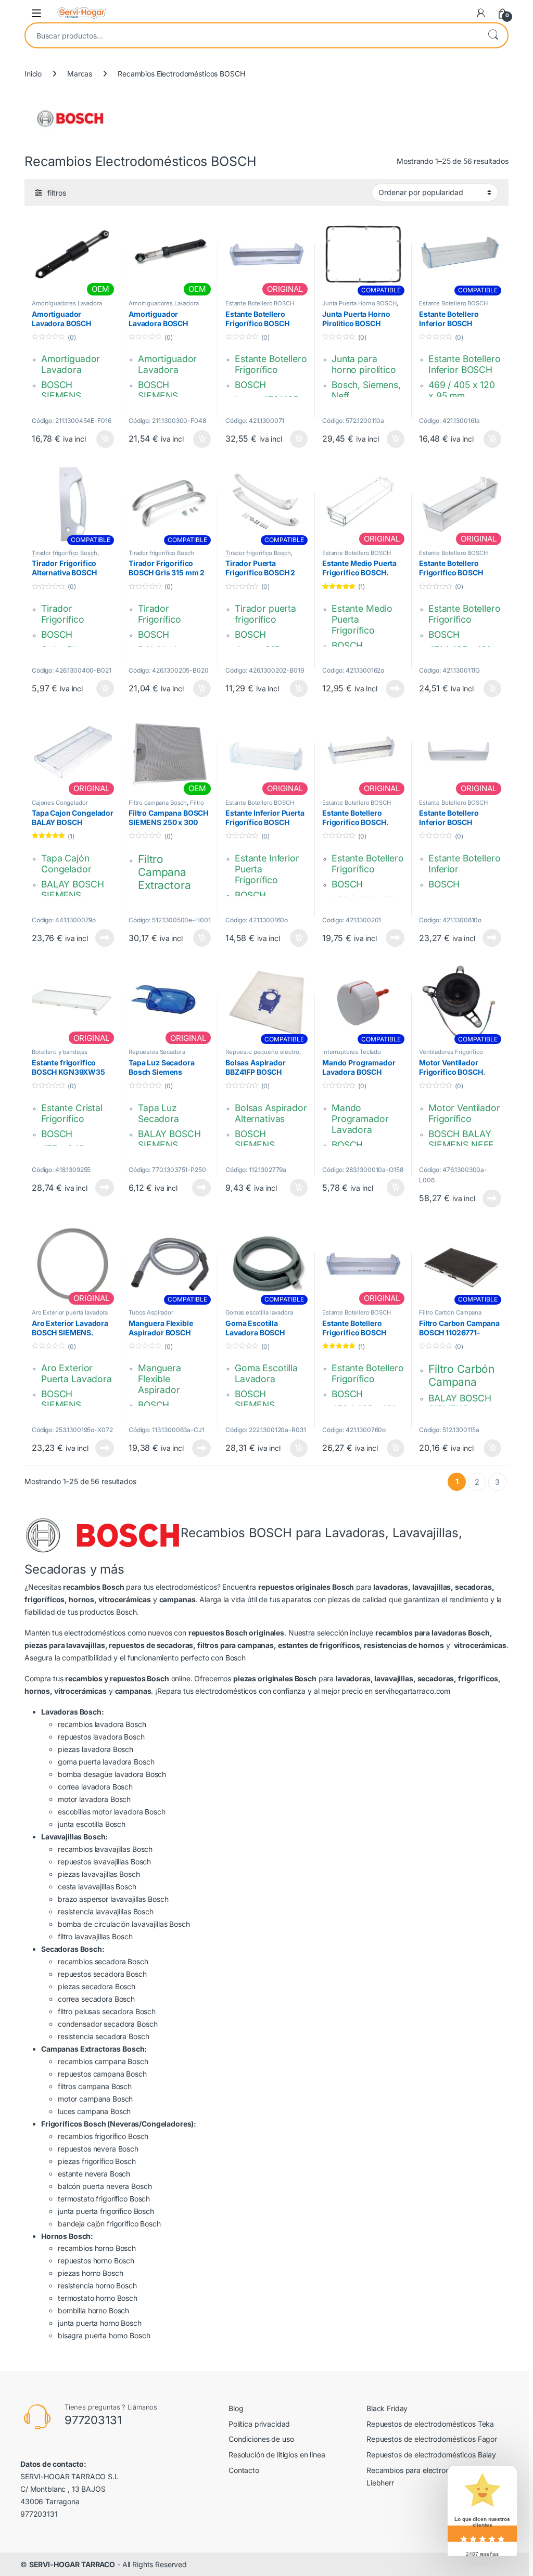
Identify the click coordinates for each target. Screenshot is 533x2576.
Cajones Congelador (60, 803)
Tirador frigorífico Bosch (65, 553)
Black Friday (387, 2408)
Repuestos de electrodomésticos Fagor (432, 2439)
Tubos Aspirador (151, 1312)
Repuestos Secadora (157, 1052)
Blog (236, 2408)
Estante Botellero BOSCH (260, 303)
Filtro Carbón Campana (450, 1312)
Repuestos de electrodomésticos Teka (430, 2424)
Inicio (33, 74)
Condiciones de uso (261, 2439)
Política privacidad (259, 2424)
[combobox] (252, 35)
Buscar (493, 35)
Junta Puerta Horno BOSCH (359, 303)
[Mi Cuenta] (481, 13)
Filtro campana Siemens (166, 806)
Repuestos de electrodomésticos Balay (431, 2455)
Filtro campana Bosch (158, 803)
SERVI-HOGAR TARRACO (72, 2564)
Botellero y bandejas (60, 1052)
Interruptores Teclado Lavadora (352, 1055)
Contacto (244, 2470)
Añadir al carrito (103, 439)
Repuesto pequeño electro (262, 1052)
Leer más (395, 689)
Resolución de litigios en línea (277, 2455)
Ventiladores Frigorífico (451, 1052)
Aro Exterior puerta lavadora (70, 1312)
